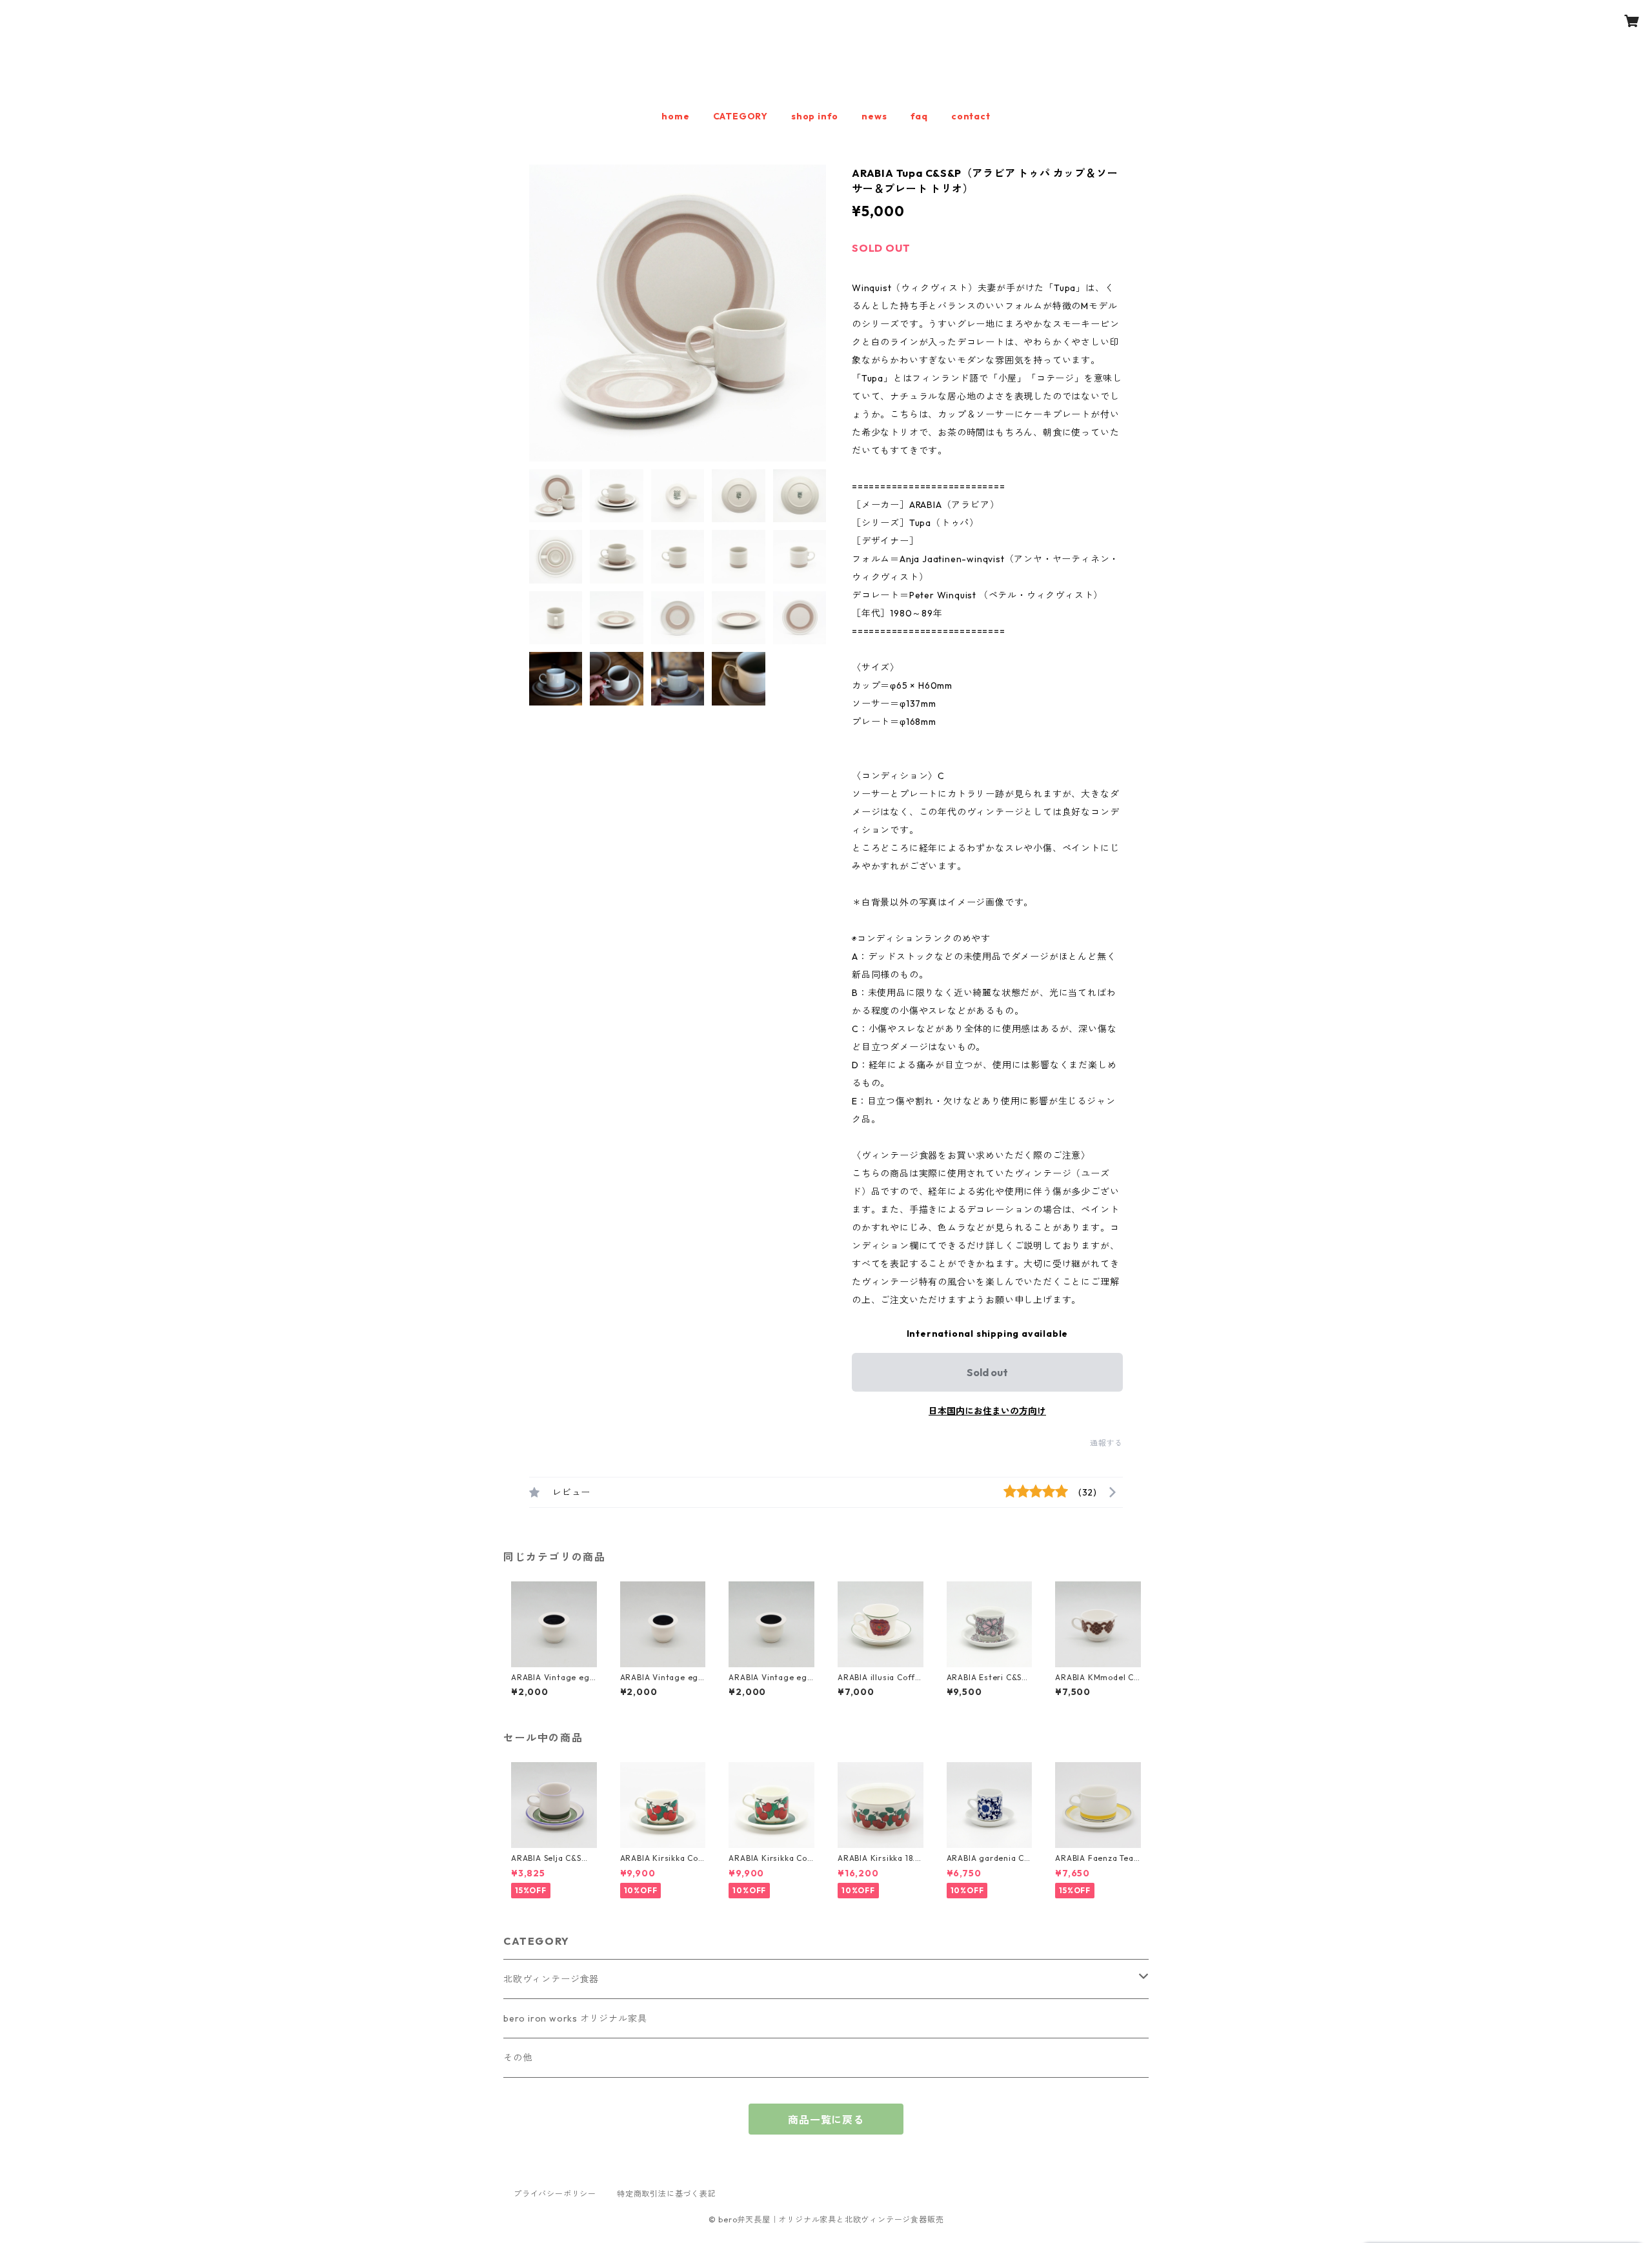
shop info (815, 116)
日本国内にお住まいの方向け (987, 1411)
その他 (518, 2058)
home (675, 116)
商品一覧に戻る (826, 2120)
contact (971, 116)
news (874, 116)
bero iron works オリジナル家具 (575, 2018)
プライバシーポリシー (555, 2194)
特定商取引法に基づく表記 (667, 2194)
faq (919, 116)
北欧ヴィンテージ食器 (551, 1979)
